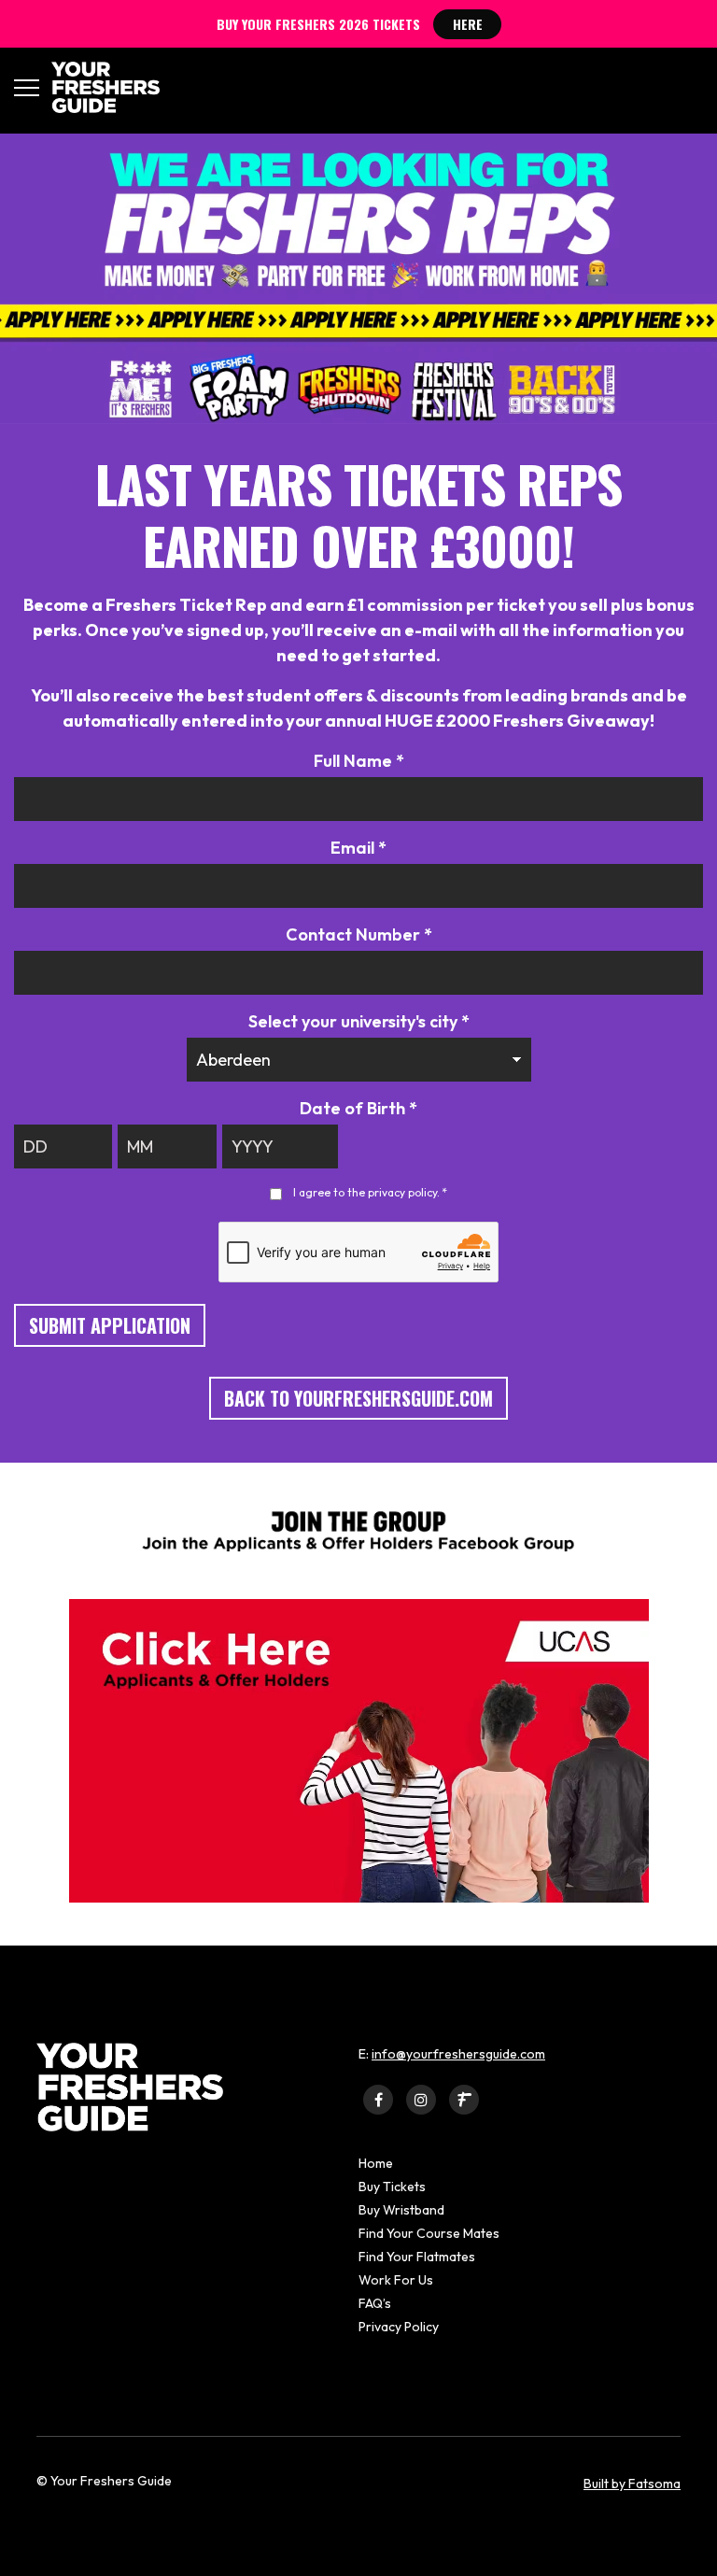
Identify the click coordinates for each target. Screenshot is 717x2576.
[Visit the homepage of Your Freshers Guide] (99, 87)
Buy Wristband (401, 2210)
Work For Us (396, 2280)
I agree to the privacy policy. (370, 1192)
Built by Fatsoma (632, 2484)
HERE (468, 24)
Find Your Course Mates (429, 2233)
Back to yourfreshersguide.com (358, 1398)
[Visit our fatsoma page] (464, 2099)
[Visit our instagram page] (421, 2099)
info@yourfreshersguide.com (458, 2054)
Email (358, 848)
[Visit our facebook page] (378, 2099)
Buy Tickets (392, 2187)
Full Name (359, 761)
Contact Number (359, 934)
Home (376, 2163)
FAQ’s (375, 2303)
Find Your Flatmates (417, 2257)
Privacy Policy (399, 2327)
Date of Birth (358, 1108)
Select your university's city (359, 1021)
